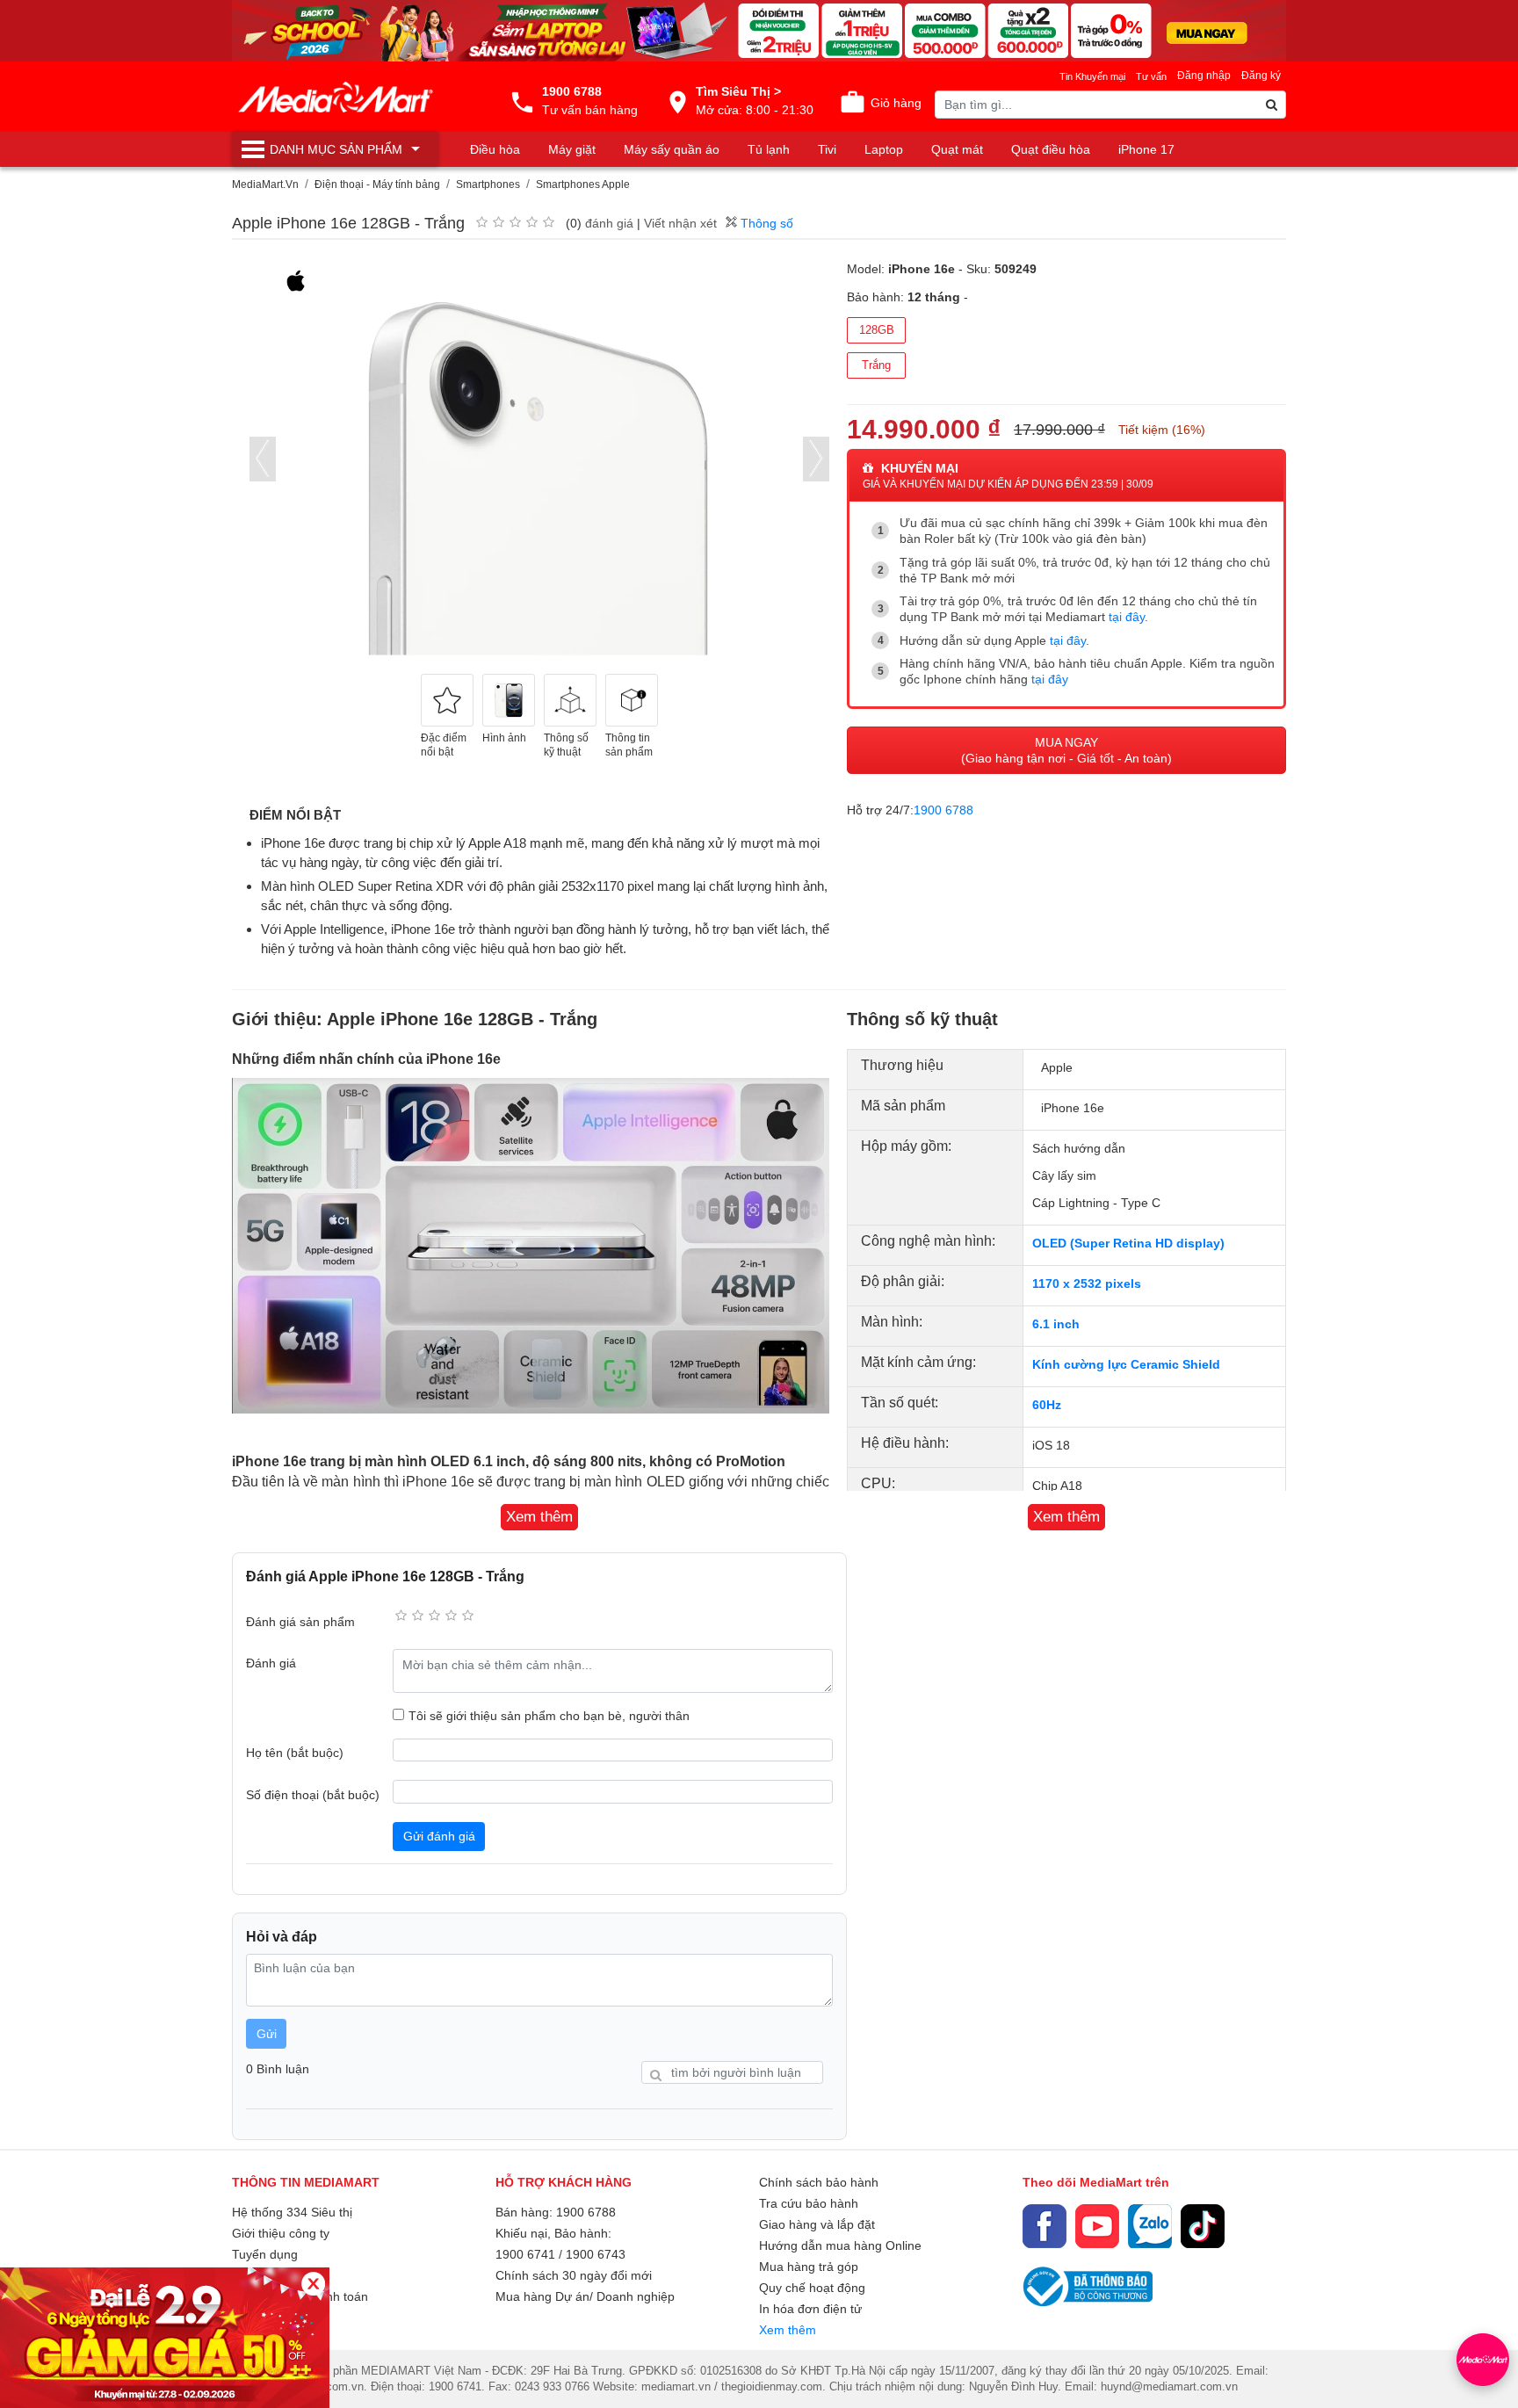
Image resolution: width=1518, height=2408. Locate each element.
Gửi (267, 2034)
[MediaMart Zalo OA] (1150, 2226)
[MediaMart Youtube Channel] (1097, 2226)
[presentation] (263, 459)
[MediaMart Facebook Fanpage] (1045, 2226)
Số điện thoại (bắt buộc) (313, 1795)
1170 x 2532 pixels (1087, 1284)
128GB (877, 330)
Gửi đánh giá (439, 1836)
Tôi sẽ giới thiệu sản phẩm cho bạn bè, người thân (549, 1716)
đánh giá (609, 223)
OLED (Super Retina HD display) (1128, 1243)
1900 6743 (596, 2254)
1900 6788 (943, 810)
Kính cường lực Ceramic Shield (1126, 1364)
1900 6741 (525, 2254)
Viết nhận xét (680, 223)
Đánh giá (271, 1663)
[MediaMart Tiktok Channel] (1203, 2226)
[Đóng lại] (313, 2284)
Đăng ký (1261, 76)
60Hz (1047, 1405)
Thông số (765, 223)
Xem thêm (788, 2330)
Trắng (876, 365)
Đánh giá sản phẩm (300, 1622)
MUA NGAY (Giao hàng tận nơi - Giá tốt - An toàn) (1066, 750)
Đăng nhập (1204, 76)
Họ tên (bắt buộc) (295, 1753)
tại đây (1127, 617)
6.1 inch (1056, 1324)
